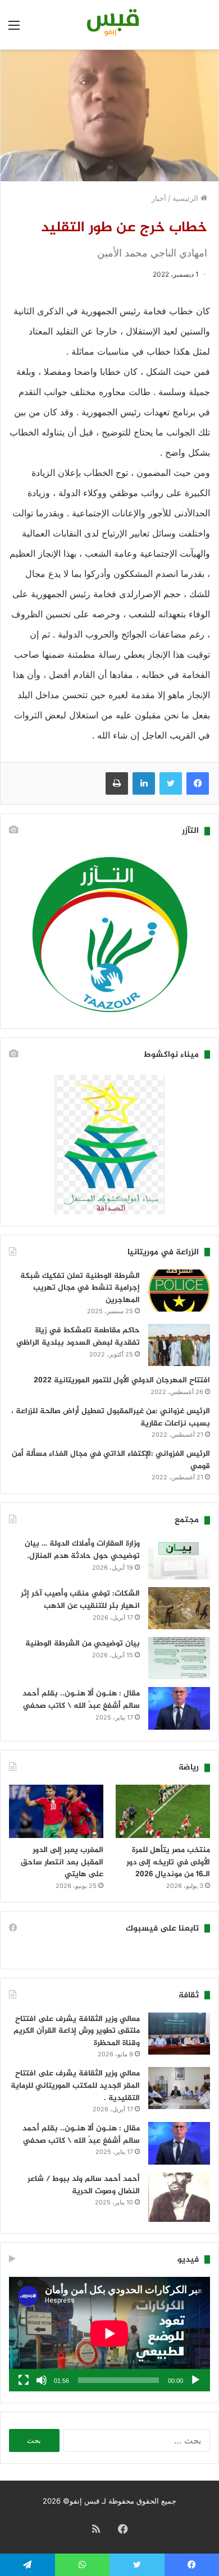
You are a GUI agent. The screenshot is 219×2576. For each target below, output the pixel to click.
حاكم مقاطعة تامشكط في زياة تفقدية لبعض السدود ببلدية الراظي (78, 1337)
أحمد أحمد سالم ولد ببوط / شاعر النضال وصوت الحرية (84, 2185)
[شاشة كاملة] (24, 2380)
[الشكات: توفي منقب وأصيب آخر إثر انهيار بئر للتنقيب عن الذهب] (179, 1608)
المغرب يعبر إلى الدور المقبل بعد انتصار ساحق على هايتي (62, 1862)
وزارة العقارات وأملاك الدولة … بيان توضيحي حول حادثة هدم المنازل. (82, 1550)
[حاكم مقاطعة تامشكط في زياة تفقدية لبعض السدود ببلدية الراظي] (179, 1345)
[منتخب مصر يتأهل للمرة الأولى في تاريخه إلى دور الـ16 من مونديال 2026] (163, 1811)
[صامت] (42, 2380)
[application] (109, 2334)
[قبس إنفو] (109, 25)
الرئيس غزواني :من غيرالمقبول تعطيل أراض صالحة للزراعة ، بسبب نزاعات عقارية (111, 1417)
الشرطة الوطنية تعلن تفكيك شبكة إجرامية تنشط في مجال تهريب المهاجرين (80, 1288)
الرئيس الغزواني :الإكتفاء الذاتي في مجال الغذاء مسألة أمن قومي (111, 1460)
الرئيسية (186, 198)
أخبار (159, 198)
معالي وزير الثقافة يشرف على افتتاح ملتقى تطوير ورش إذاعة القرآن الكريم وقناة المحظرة (77, 2031)
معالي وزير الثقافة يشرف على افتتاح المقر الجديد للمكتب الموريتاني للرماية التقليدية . (75, 2085)
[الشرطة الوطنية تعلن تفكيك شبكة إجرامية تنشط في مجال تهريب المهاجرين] (179, 1291)
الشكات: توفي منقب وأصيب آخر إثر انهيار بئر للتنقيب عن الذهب (80, 1600)
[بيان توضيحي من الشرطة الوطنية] (179, 1658)
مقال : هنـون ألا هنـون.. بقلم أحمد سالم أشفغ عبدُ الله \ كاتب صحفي (81, 1700)
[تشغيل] (195, 2380)
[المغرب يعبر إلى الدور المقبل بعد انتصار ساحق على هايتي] (56, 1811)
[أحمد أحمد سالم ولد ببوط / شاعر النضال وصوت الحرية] (179, 2197)
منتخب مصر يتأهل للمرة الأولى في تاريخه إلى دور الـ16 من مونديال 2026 (168, 1862)
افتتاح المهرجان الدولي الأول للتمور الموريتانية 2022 (122, 1380)
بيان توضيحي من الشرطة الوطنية (83, 1644)
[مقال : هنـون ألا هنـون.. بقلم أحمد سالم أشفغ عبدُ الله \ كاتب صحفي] (179, 1708)
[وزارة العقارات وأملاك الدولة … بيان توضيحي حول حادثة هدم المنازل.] (179, 1558)
